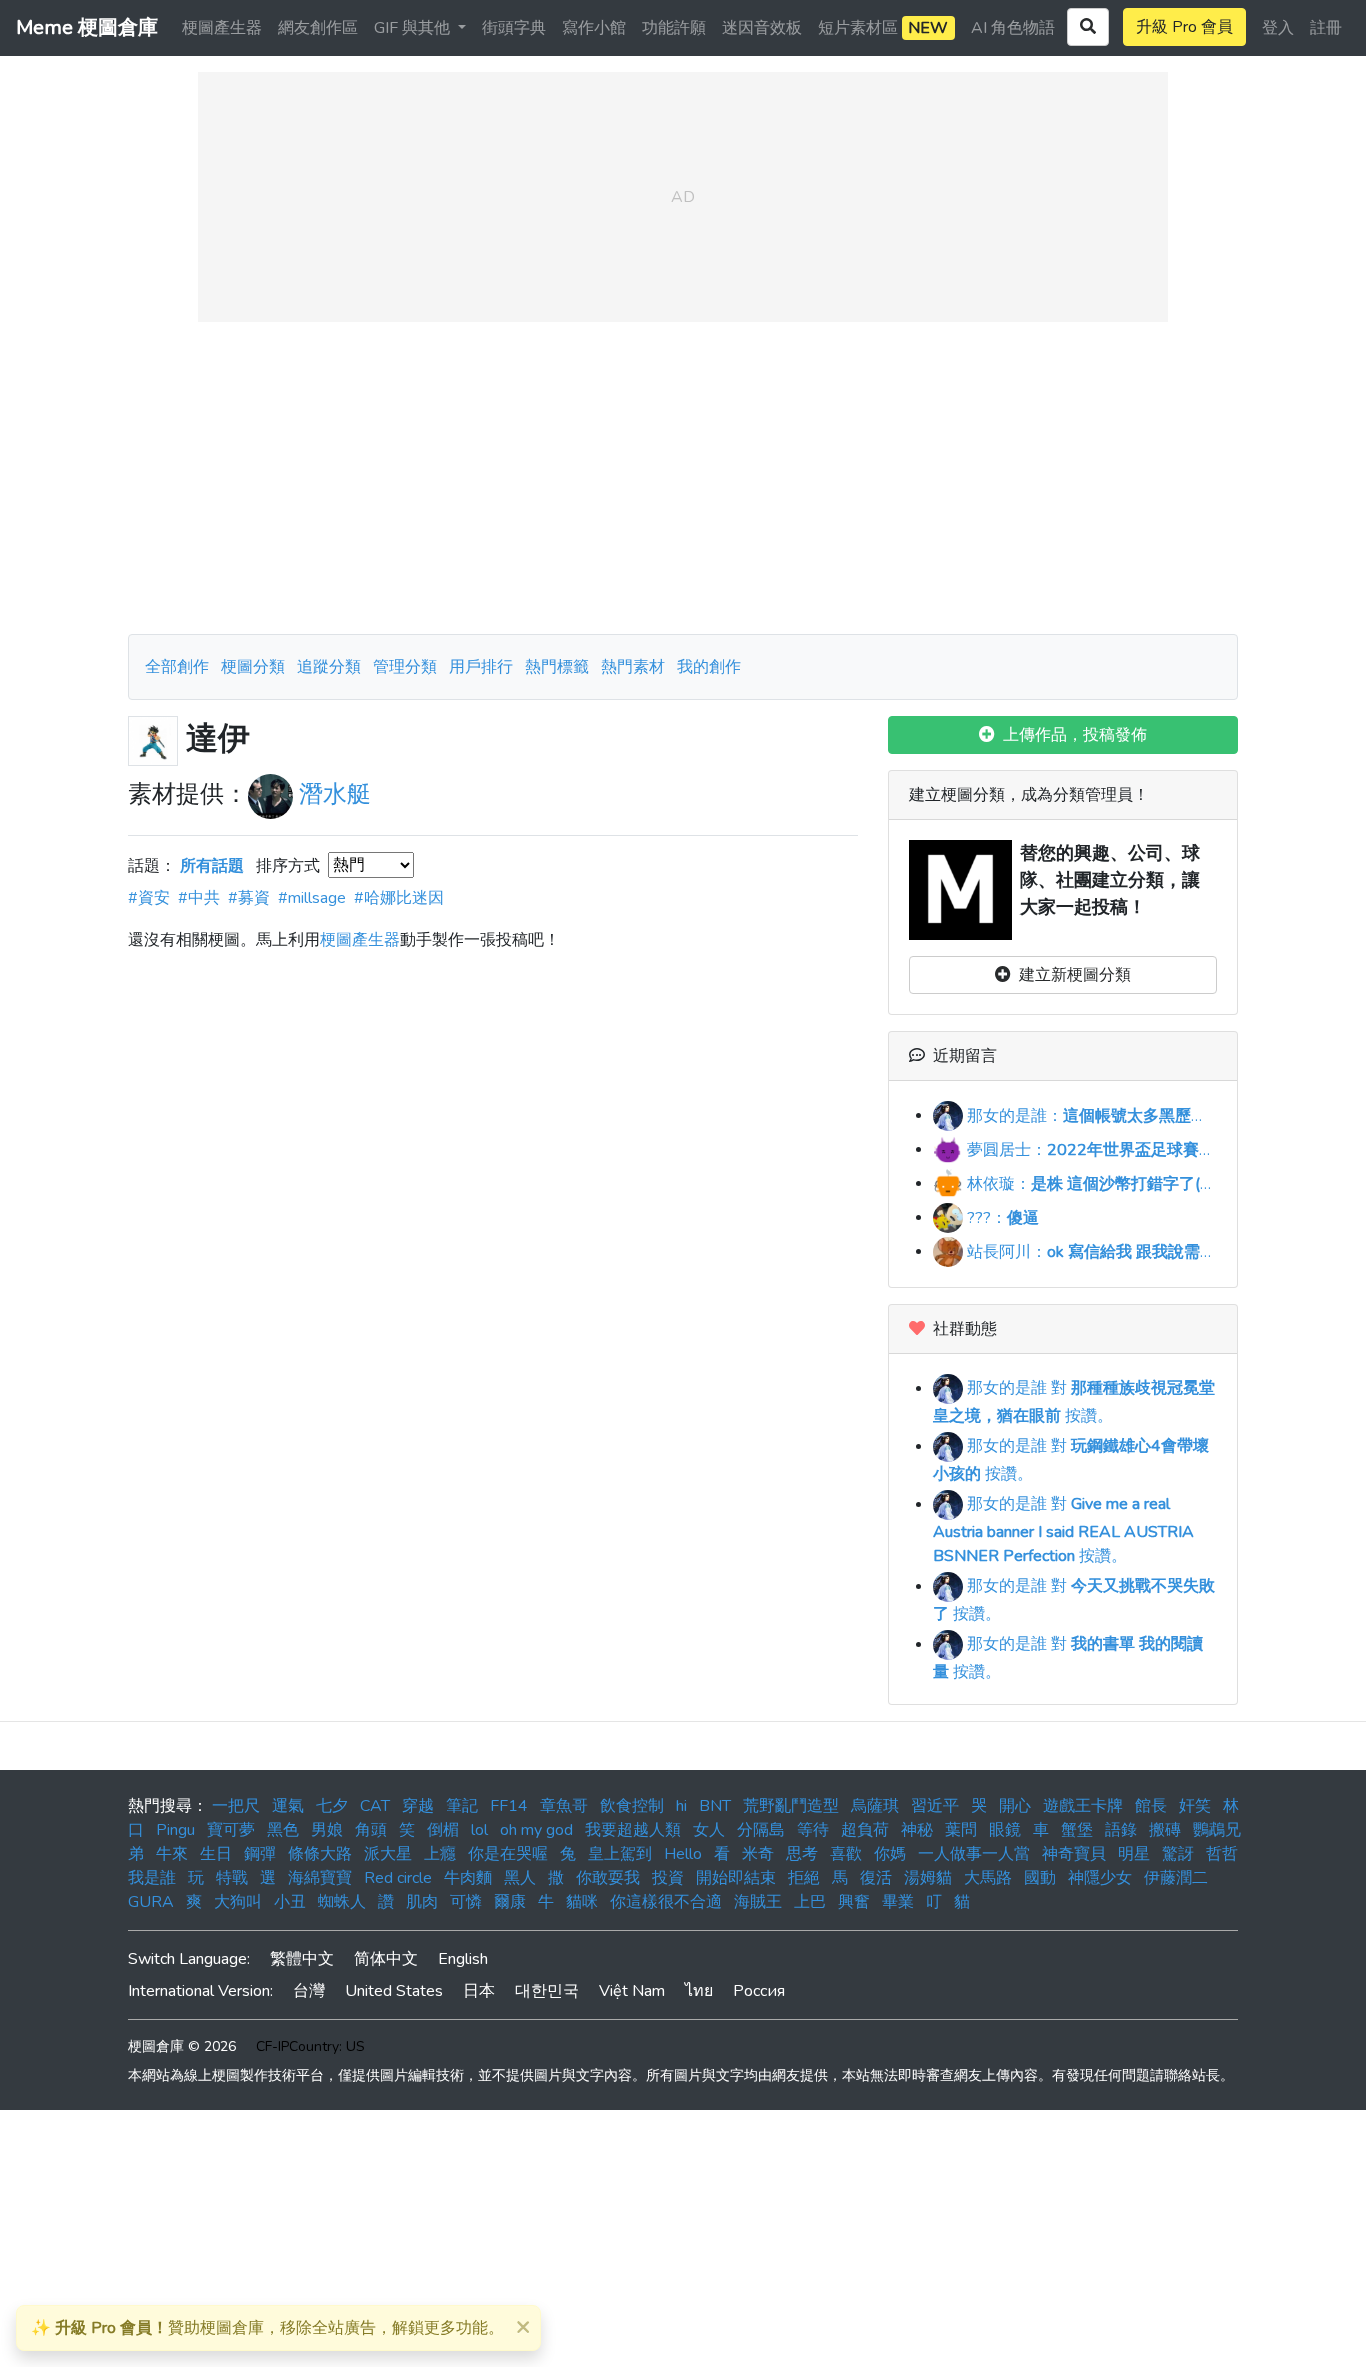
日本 (479, 1991)
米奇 (758, 1854)
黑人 (520, 1878)
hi (681, 1806)
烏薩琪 (875, 1806)
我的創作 (709, 667)
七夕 (332, 1806)
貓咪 (582, 1902)
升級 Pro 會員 (1184, 27)
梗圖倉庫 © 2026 (182, 2046)
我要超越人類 (633, 1830)
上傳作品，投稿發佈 (1071, 735)
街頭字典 (514, 28)
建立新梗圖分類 (1071, 975)
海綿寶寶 (320, 1878)
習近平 (935, 1806)
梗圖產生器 (222, 28)
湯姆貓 (928, 1878)
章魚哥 (564, 1806)
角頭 (371, 1830)
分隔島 (761, 1830)
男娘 (327, 1830)
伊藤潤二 (1176, 1878)
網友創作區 (318, 28)
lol (479, 1830)
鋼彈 (260, 1854)
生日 (216, 1854)
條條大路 (320, 1854)
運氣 (288, 1806)
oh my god (536, 1830)
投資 (668, 1878)
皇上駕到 (620, 1854)
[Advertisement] (683, 478)
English (463, 1959)
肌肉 (422, 1902)
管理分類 (405, 667)
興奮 (854, 1902)
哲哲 (1222, 1854)
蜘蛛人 (342, 1902)
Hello (683, 1854)
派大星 (388, 1854)
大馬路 (988, 1878)
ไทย (699, 1991)
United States (394, 1991)
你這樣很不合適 (666, 1902)
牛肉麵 (468, 1878)
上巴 (810, 1902)
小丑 (290, 1902)
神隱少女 (1100, 1878)
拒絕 (804, 1878)
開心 (1015, 1806)
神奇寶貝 (1074, 1854)
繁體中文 (302, 1959)
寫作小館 (594, 28)
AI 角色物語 (1013, 28)
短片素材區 (883, 28)
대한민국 (547, 1991)
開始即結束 (736, 1878)
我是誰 (152, 1878)
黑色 (283, 1830)
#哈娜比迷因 (399, 898)
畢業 (898, 1902)
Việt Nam (632, 1991)
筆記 (462, 1806)
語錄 (1121, 1830)
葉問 (961, 1830)
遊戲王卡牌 (1083, 1806)
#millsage (312, 898)
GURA (151, 1902)
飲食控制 (632, 1806)
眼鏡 (1005, 1830)
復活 (876, 1878)
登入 (1278, 28)
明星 (1134, 1854)
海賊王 (758, 1902)
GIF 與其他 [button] (414, 28)
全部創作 (177, 667)
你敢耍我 (608, 1878)
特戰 (232, 1878)
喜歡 (846, 1854)
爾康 (510, 1902)
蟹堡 (1077, 1830)
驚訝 (1178, 1854)
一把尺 (236, 1806)
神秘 (917, 1830)
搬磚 (1165, 1830)
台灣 (309, 1991)
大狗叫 (238, 1902)
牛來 (172, 1854)
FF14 (509, 1806)
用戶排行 (481, 667)
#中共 (199, 898)
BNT (715, 1806)
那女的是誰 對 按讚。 (1063, 1530)
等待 (813, 1830)
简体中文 (386, 1959)
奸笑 (1195, 1806)
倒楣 (443, 1830)
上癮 (440, 1854)
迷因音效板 (762, 28)
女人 (709, 1830)
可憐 (466, 1902)
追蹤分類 (329, 667)
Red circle (398, 1878)
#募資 (249, 898)
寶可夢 (231, 1830)
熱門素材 (633, 667)
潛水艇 (335, 794)
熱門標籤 (557, 667)
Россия (759, 1991)
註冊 (1326, 28)
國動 (1040, 1878)
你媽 (890, 1854)
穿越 (418, 1806)
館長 (1151, 1806)
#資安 (149, 898)
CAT (375, 1806)
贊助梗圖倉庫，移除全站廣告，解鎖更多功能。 (267, 2328)
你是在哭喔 (508, 1854)
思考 (802, 1854)
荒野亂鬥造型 (791, 1806)
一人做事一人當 (974, 1854)
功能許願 (674, 28)
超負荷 (865, 1830)
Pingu (175, 1830)
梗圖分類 (253, 667)
